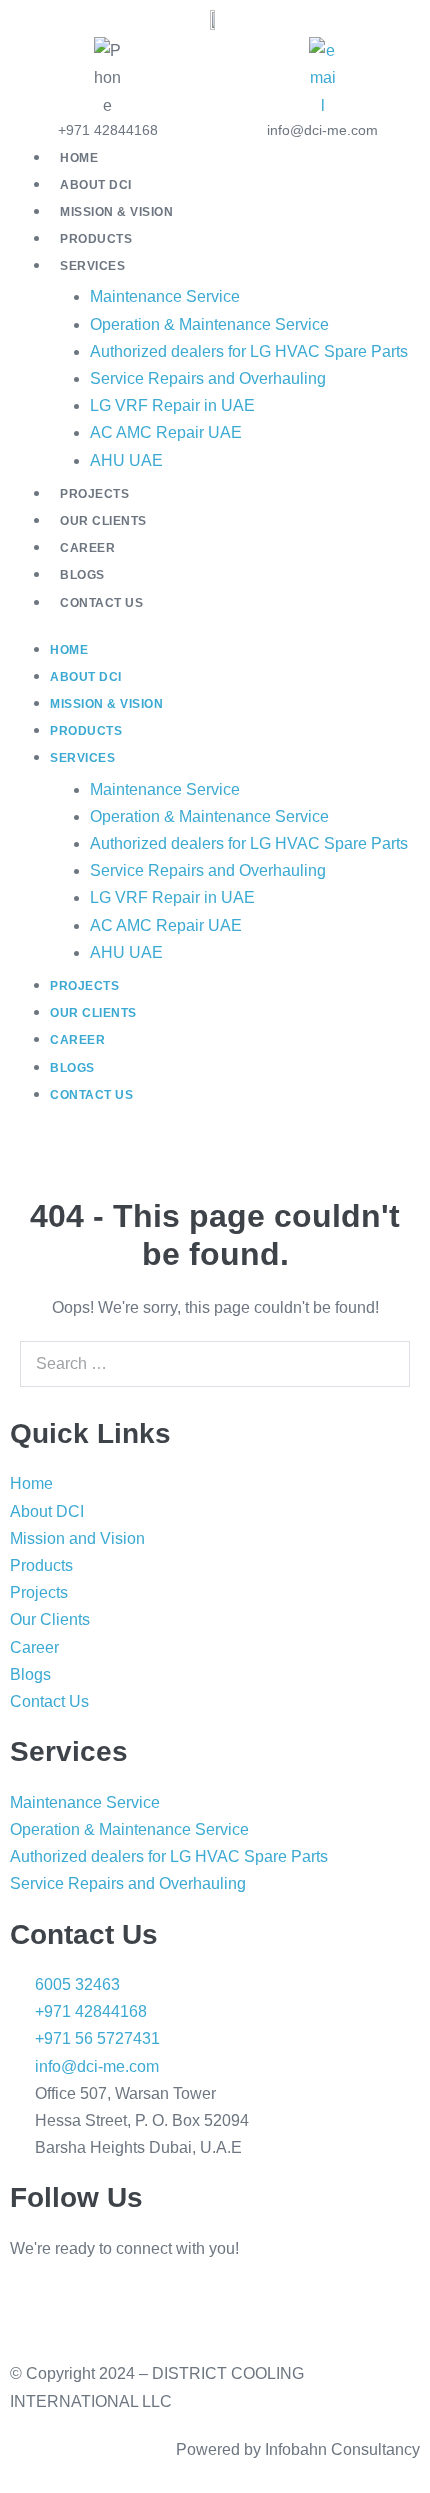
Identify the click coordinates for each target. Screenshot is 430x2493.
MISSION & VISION (116, 212)
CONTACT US (101, 603)
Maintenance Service (165, 296)
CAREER (87, 548)
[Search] (384, 1364)
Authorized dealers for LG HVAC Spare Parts (249, 351)
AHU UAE (126, 460)
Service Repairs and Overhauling (208, 378)
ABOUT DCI (96, 185)
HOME (79, 158)
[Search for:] (215, 1363)
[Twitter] (197, 2307)
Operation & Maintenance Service (209, 324)
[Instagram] (89, 2307)
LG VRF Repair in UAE (172, 405)
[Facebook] (143, 2307)
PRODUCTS (96, 239)
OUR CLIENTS (103, 521)
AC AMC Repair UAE (166, 432)
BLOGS (82, 575)
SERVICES (92, 266)
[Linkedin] (35, 2307)
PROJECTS (94, 494)
